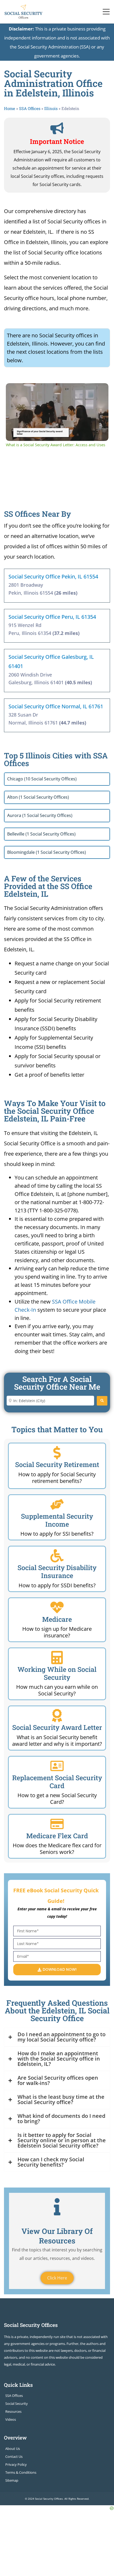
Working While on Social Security (57, 1673)
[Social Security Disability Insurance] (57, 1556)
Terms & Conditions (21, 2472)
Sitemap (12, 2480)
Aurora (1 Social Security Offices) (40, 815)
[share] (98, 389)
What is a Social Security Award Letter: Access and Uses (56, 392)
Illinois (51, 108)
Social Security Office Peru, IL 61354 (52, 617)
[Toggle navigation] (106, 12)
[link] (14, 392)
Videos (11, 2419)
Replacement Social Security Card (57, 1782)
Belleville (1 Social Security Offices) (41, 834)
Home (10, 108)
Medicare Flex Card (57, 1836)
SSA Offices (30, 108)
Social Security (17, 2403)
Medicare (57, 1619)
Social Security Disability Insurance (57, 1572)
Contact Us (14, 2456)
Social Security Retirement (57, 1464)
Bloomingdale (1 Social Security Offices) (47, 852)
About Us (13, 2449)
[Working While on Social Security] (57, 1658)
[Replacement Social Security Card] (57, 1766)
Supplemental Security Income (57, 1520)
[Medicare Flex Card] (57, 1824)
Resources (13, 2411)
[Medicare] (57, 1607)
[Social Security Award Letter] (57, 1716)
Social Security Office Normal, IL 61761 (56, 706)
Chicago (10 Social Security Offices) (42, 779)
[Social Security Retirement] (57, 1453)
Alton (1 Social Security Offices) (38, 797)
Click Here (57, 2278)
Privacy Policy (16, 2464)
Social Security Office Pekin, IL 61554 (53, 576)
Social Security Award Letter (57, 1727)
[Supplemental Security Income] (57, 1504)
